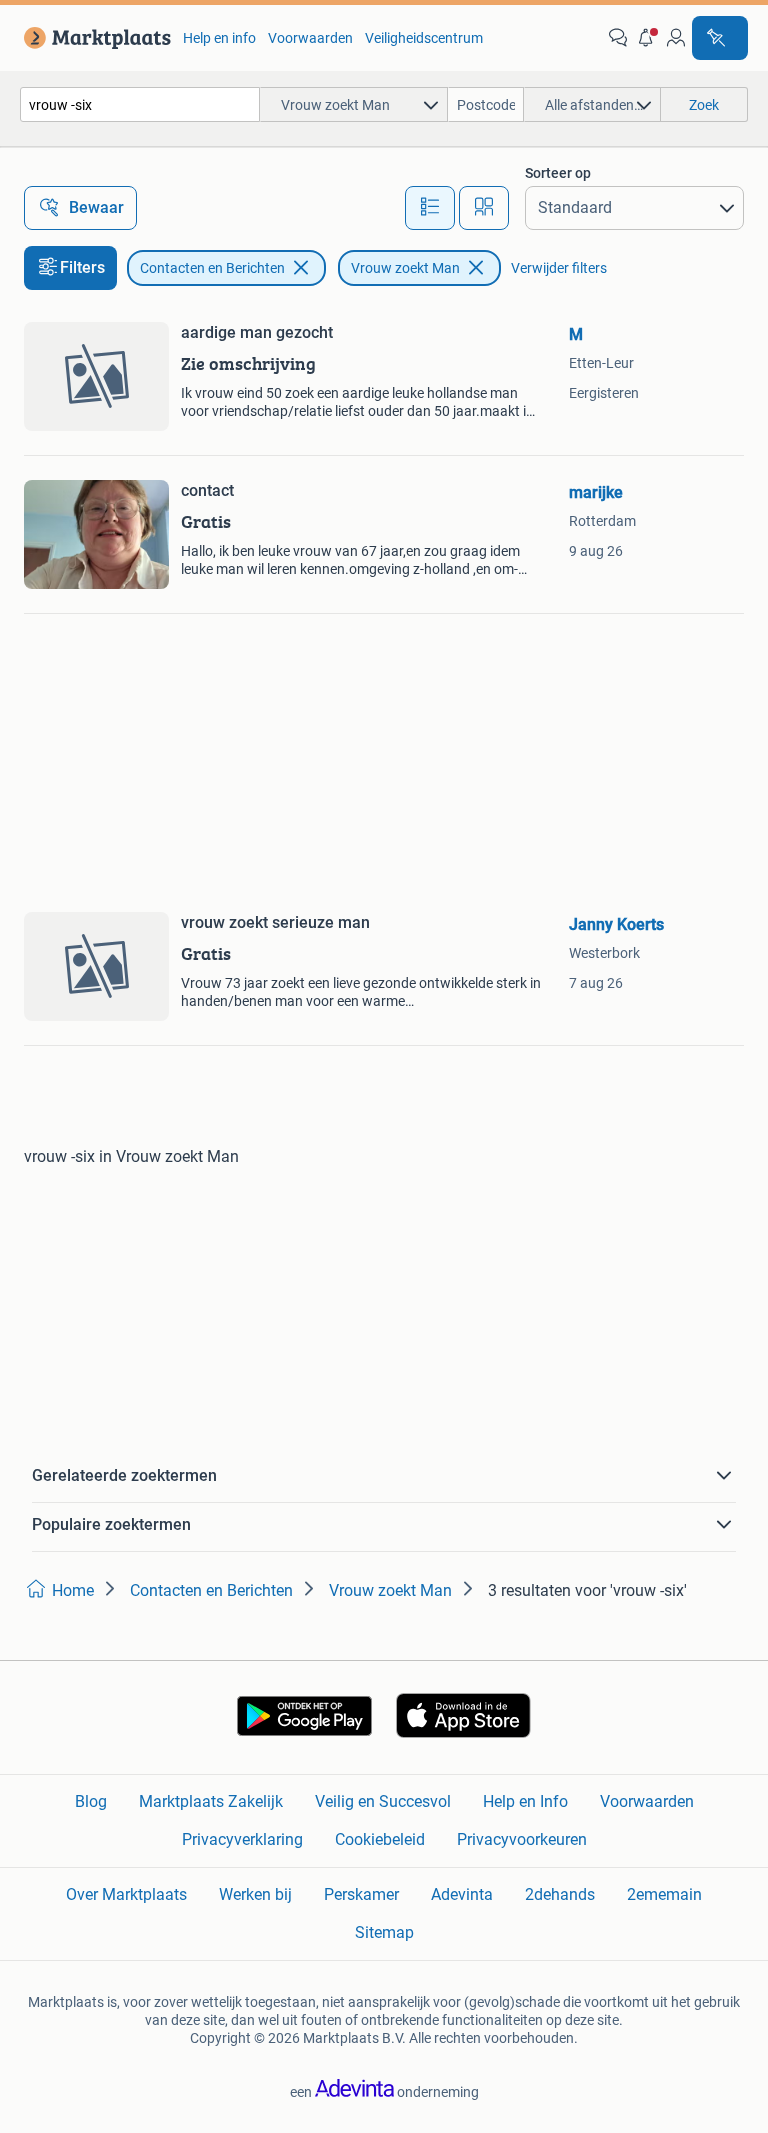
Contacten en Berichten (212, 268)
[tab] (430, 208)
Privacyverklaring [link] (242, 1839)
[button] (647, 38)
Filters (82, 267)
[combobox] (140, 104)
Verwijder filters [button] (559, 268)
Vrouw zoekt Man (405, 268)
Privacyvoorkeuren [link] (522, 1839)
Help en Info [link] (525, 1801)
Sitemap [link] (384, 1932)
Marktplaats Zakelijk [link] (211, 1801)
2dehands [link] (560, 1894)
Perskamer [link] (361, 1894)
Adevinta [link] (462, 1894)
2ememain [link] (664, 1894)
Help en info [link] (219, 38)
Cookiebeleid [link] (380, 1839)
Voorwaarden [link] (310, 38)
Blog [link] (91, 1801)
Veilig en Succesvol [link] (383, 1801)
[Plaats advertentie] (720, 38)
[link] (93, 38)
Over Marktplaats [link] (126, 1894)
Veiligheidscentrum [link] (424, 38)
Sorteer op (558, 173)
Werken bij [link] (255, 1894)
